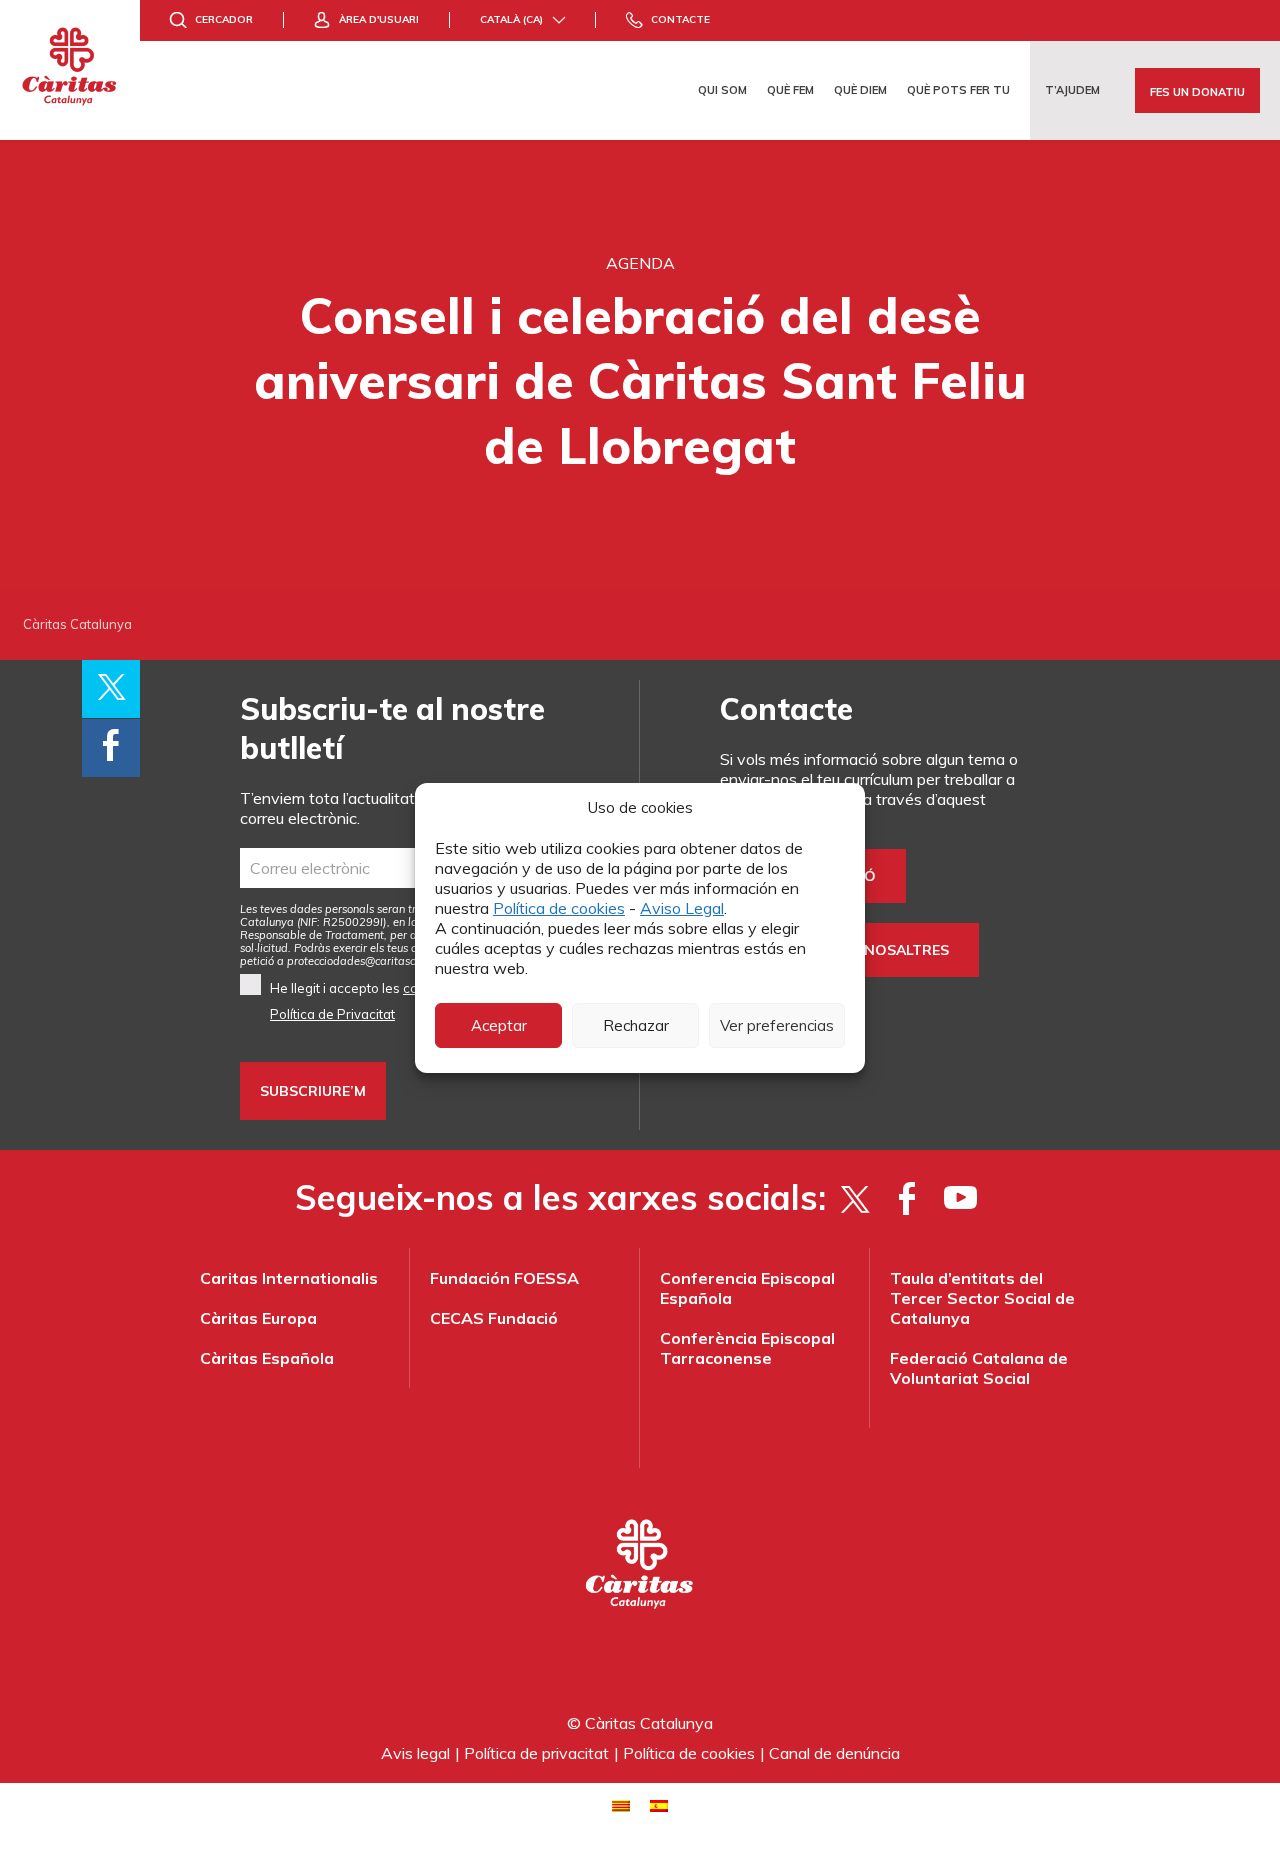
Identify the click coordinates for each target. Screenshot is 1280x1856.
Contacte (680, 19)
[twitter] (854, 1198)
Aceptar (499, 1025)
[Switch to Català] (621, 1804)
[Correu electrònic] (399, 868)
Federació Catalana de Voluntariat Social (979, 1368)
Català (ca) (511, 19)
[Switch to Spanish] (659, 1804)
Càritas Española (267, 1358)
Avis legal (415, 1753)
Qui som (722, 90)
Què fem (790, 90)
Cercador (224, 19)
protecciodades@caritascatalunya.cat (383, 961)
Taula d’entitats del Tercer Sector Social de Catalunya (982, 1298)
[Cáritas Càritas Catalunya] (70, 70)
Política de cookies (559, 908)
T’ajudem (1072, 90)
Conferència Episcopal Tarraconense (747, 1348)
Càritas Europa (258, 1318)
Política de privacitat (536, 1753)
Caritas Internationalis (289, 1278)
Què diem (860, 90)
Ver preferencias (777, 1025)
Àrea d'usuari (379, 19)
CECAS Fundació (494, 1318)
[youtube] (960, 1198)
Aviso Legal (682, 908)
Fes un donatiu (1197, 92)
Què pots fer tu (958, 90)
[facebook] (907, 1198)
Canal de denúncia (834, 1753)
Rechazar (636, 1025)
